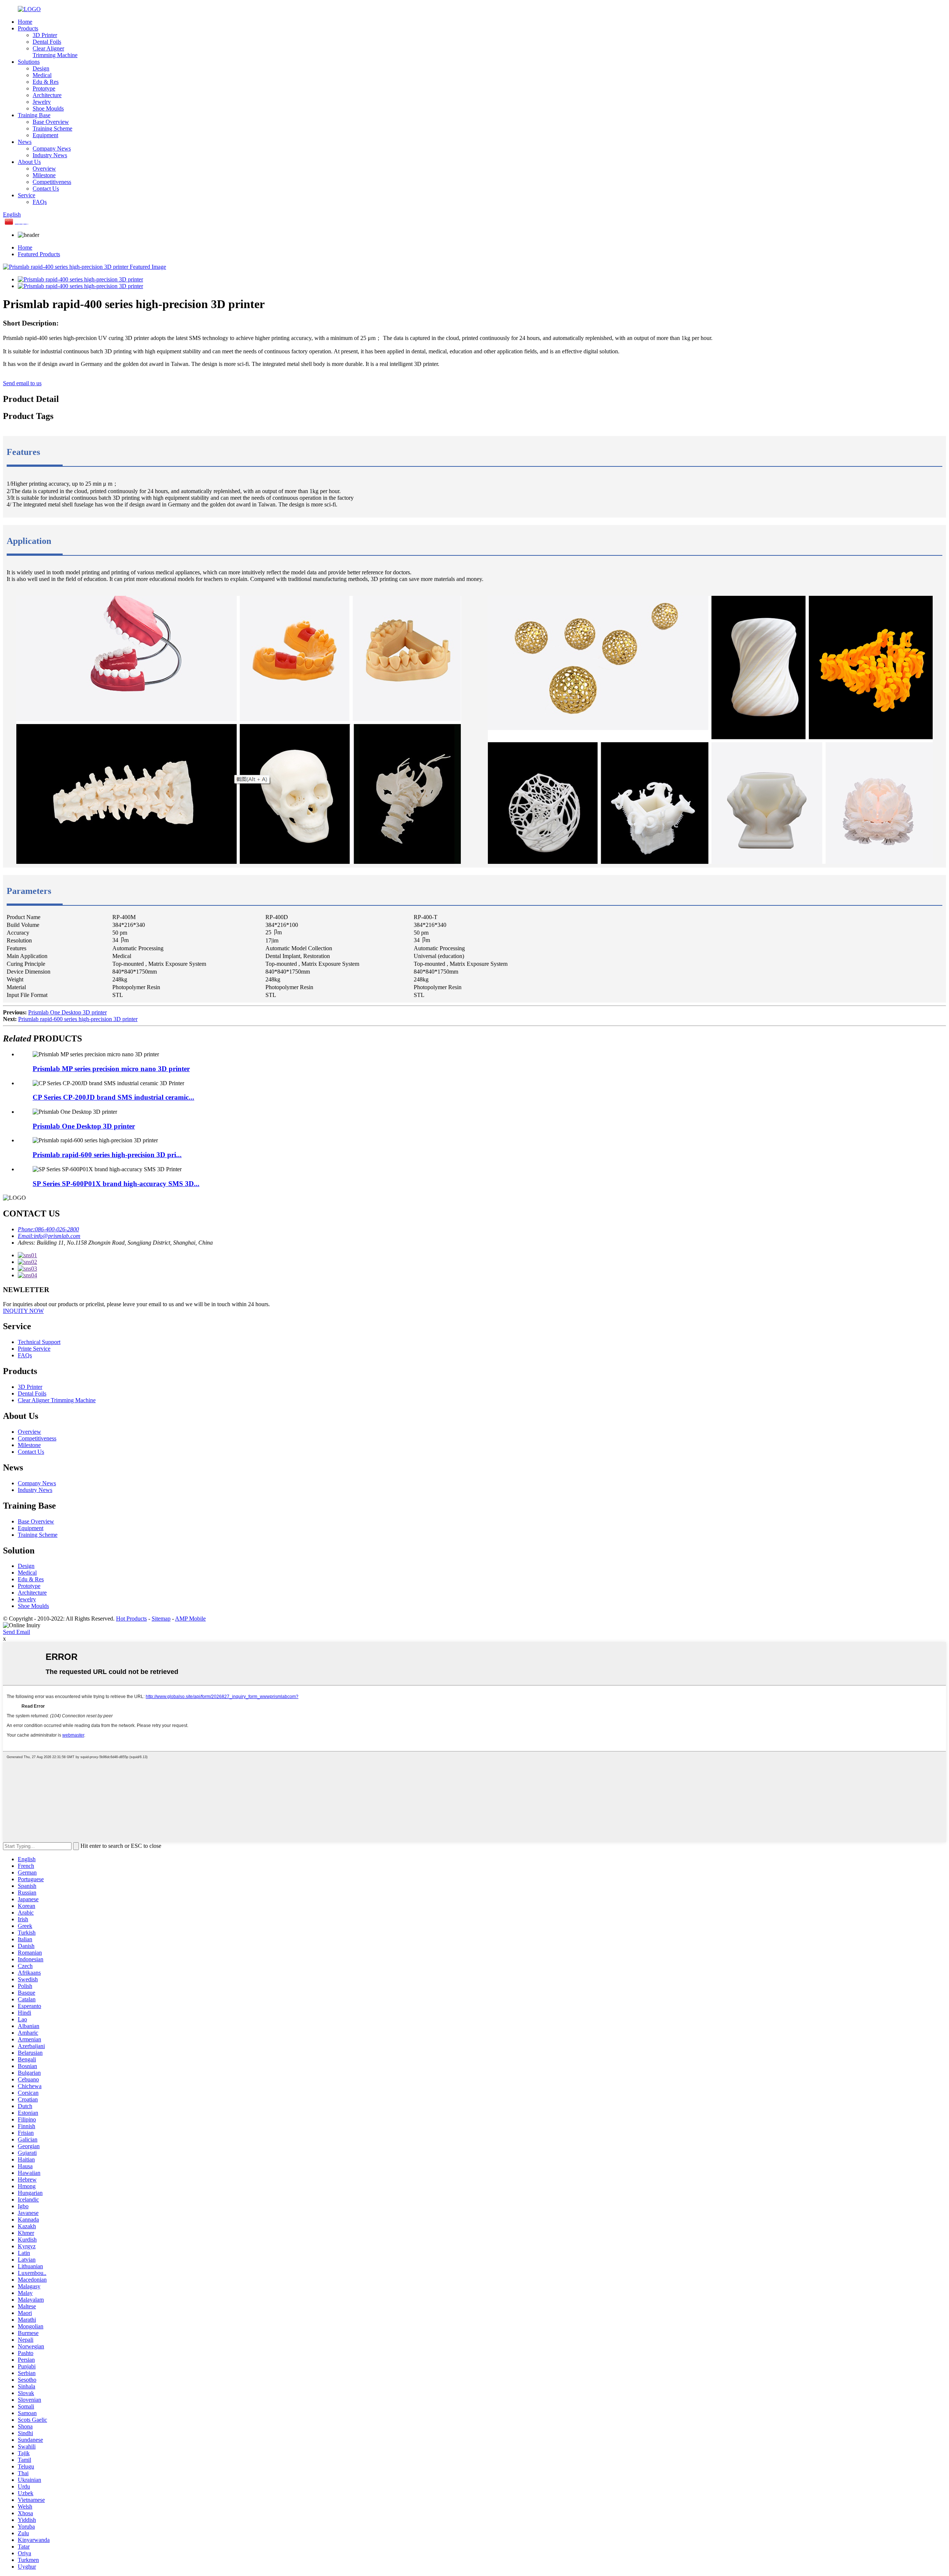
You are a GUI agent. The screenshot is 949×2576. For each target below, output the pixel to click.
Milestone (44, 175)
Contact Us (46, 189)
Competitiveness (52, 182)
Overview (44, 169)
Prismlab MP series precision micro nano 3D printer (111, 1069)
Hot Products (131, 1619)
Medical (42, 75)
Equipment (45, 135)
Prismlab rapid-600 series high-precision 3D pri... (107, 1155)
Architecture (47, 95)
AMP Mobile (190, 1619)
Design (41, 68)
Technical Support (39, 1342)
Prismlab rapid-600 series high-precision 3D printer (78, 1019)
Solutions (29, 62)
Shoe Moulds (48, 108)
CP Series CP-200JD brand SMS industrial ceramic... (113, 1097)
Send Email (16, 1632)
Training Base (34, 115)
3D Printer (45, 35)
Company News (52, 148)
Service (27, 195)
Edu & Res (46, 82)
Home (25, 22)
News (25, 142)
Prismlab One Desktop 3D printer (67, 1012)
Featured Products (39, 254)
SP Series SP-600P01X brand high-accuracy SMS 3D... (116, 1184)
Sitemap (161, 1619)
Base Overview (51, 122)
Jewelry (42, 102)
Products (28, 28)
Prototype (44, 88)
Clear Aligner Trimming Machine (55, 52)
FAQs (40, 202)
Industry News (50, 155)
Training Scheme (52, 128)
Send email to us (22, 383)
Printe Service (34, 1349)
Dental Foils (47, 42)
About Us (29, 162)
